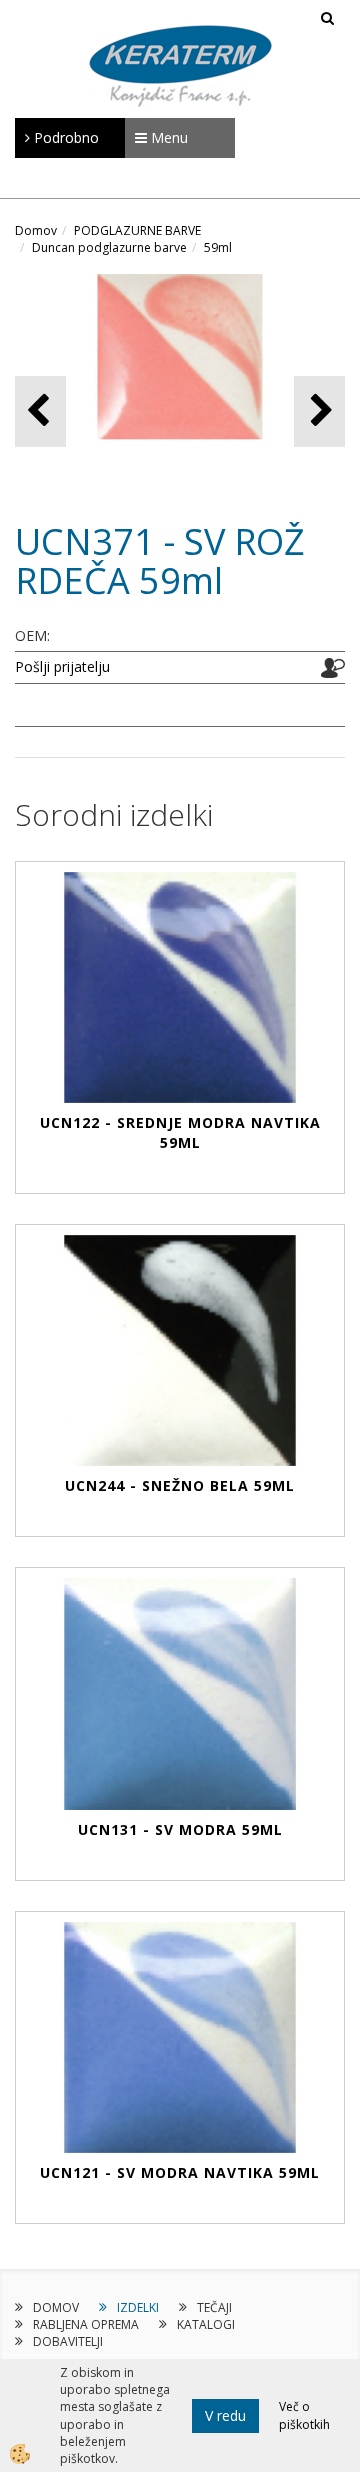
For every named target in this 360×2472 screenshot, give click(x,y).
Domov (36, 230)
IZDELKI (138, 2307)
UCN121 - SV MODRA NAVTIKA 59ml (180, 2172)
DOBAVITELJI (68, 2341)
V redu (225, 2415)
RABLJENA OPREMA (86, 2324)
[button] (319, 411)
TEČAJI (214, 2307)
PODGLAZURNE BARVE (137, 230)
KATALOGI (206, 2324)
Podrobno (64, 137)
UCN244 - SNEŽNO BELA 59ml (180, 1485)
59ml (218, 247)
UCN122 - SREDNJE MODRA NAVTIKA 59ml (180, 1132)
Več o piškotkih (304, 2415)
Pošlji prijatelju (62, 666)
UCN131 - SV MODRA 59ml (180, 1829)
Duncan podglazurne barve (109, 247)
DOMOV (56, 2307)
